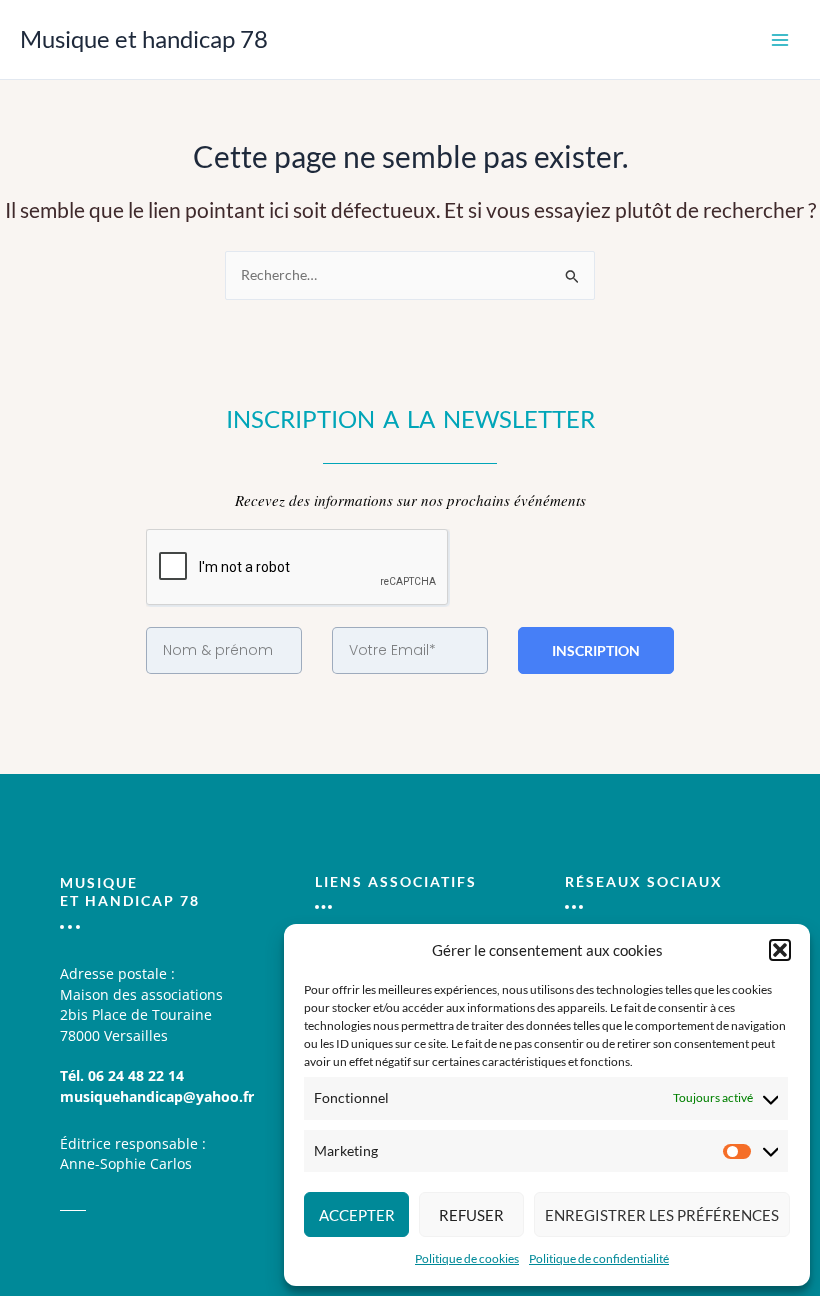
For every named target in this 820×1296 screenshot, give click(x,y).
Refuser (471, 1215)
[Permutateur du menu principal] (780, 39)
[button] (780, 950)
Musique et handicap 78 (144, 39)
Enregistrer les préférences (662, 1215)
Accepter (357, 1215)
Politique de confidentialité (599, 1258)
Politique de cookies (467, 1258)
